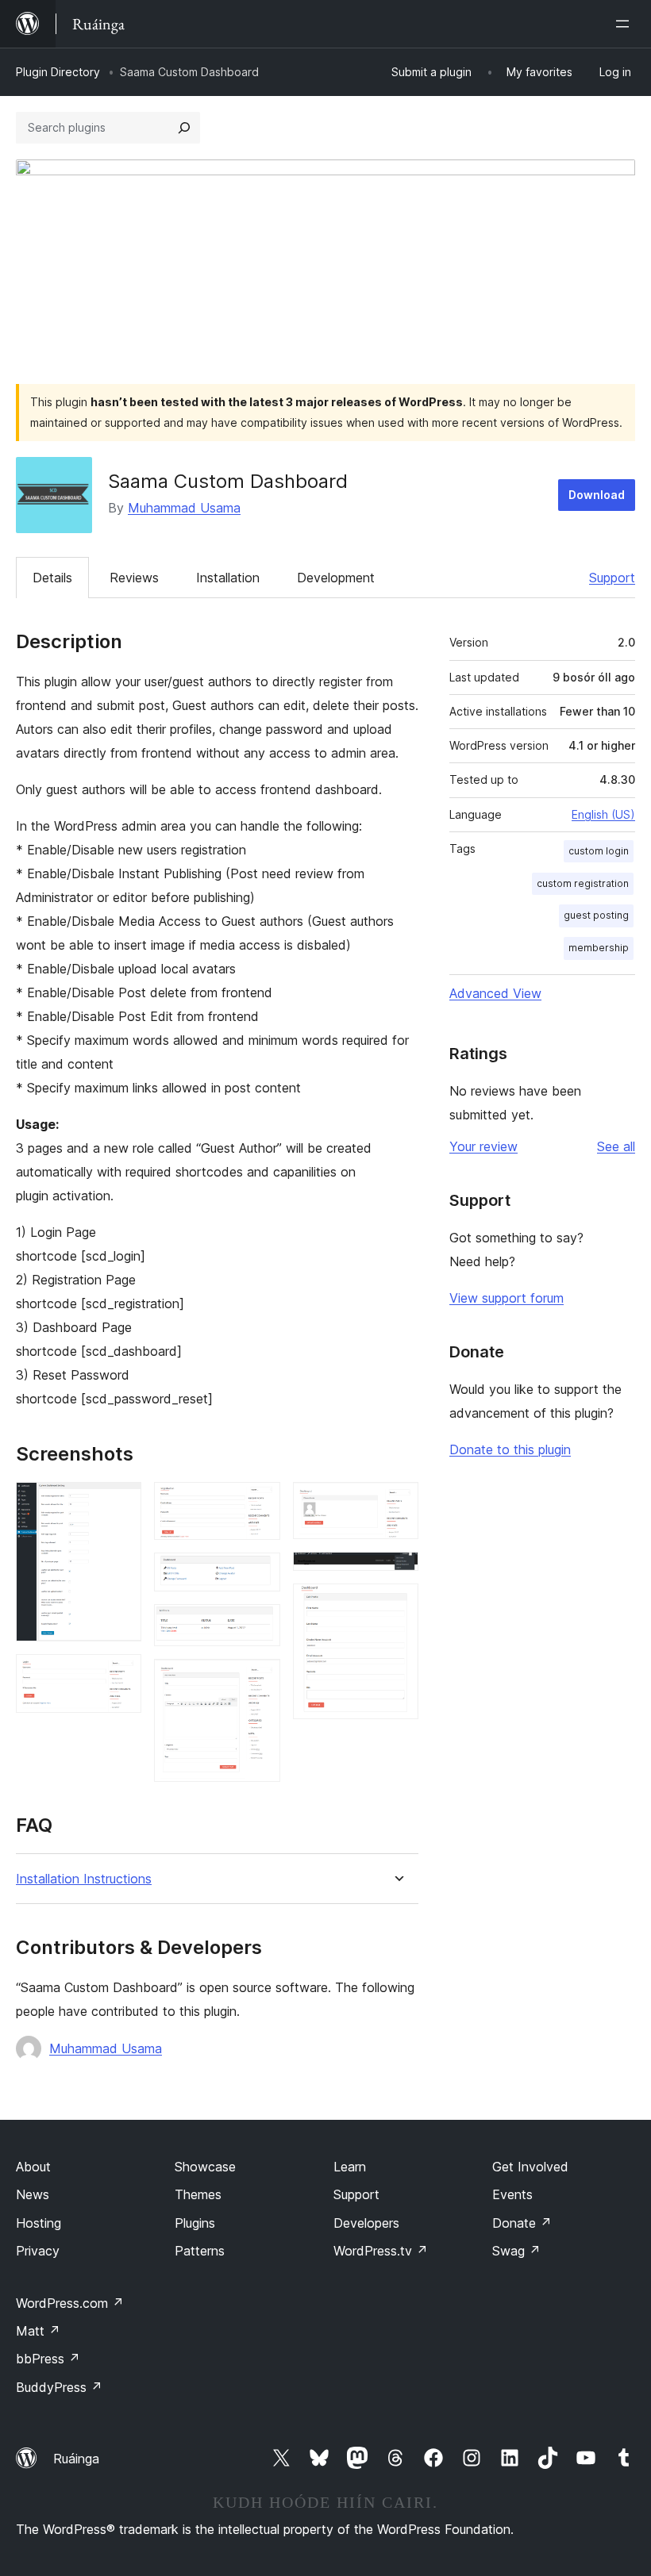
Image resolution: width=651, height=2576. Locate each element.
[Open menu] (626, 24)
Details (52, 578)
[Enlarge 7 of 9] (397, 1503)
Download (597, 495)
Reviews (134, 578)
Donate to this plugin (510, 1449)
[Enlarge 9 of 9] (397, 1605)
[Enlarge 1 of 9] (120, 1503)
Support (612, 578)
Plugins (195, 2223)
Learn (350, 2167)
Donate (522, 2223)
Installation (228, 578)
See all (616, 1146)
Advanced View (495, 993)
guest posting (596, 915)
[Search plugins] (184, 128)
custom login (599, 851)
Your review (483, 1146)
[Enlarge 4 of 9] (259, 1574)
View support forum (507, 1298)
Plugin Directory (58, 72)
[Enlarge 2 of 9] (120, 1676)
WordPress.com (70, 2303)
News (33, 2194)
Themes (198, 2194)
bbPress (48, 2359)
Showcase (205, 2167)
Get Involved (530, 2167)
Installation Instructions (84, 1879)
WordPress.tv (381, 2251)
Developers (366, 2223)
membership (599, 948)
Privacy (38, 2251)
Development (336, 578)
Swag (516, 2251)
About (33, 2167)
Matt (38, 2331)
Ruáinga (76, 2459)
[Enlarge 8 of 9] (397, 1573)
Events (512, 2194)
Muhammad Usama (184, 508)
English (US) (603, 814)
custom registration (583, 883)
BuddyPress (59, 2387)
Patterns (200, 2251)
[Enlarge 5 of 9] (259, 1626)
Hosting (39, 2223)
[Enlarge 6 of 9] (259, 1680)
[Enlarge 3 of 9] (259, 1503)
